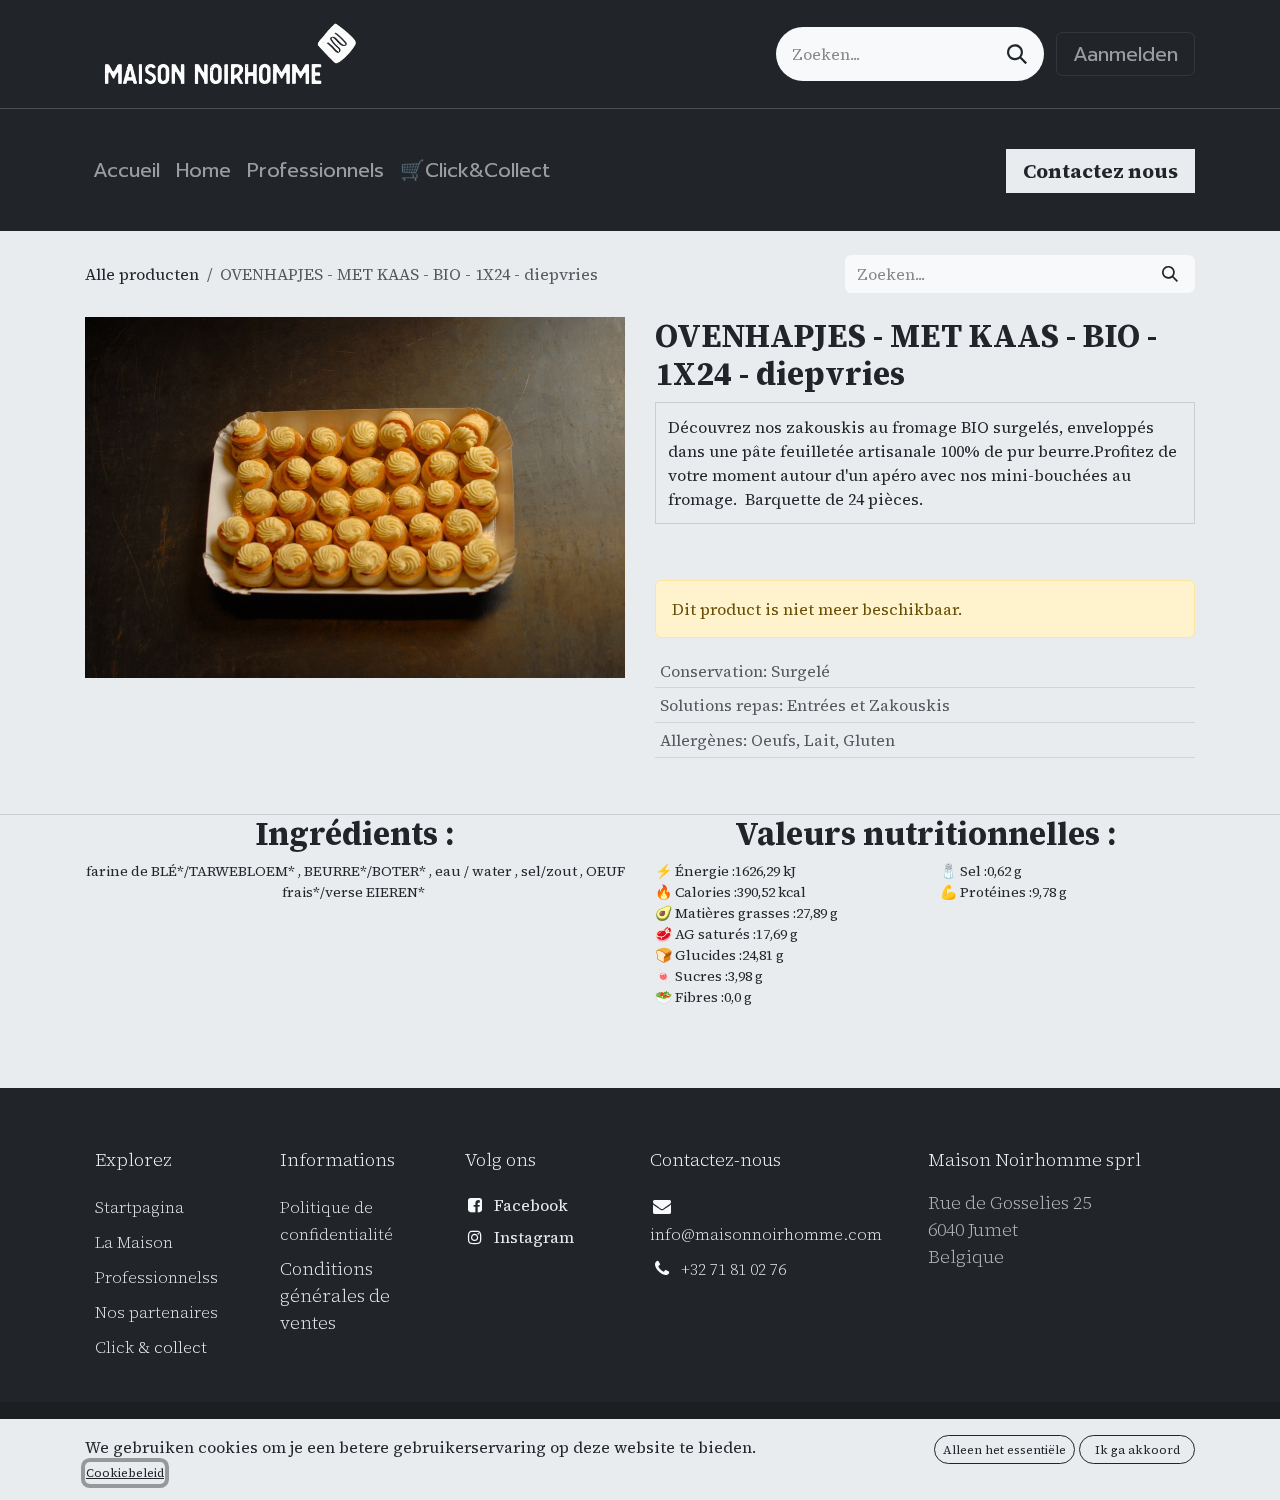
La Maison (134, 1242)
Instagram (534, 1237)
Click (116, 1347)
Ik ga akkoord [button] (1137, 1450)
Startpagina (139, 1207)
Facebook (531, 1205)
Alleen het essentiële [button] (1004, 1450)
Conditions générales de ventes (335, 1295)
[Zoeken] (1017, 54)
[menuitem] (126, 170)
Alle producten (142, 274)
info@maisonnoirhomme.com (766, 1234)
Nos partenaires (156, 1312)
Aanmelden (1125, 54)
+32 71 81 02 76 (733, 1269)
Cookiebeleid (125, 1473)
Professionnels (152, 1277)
